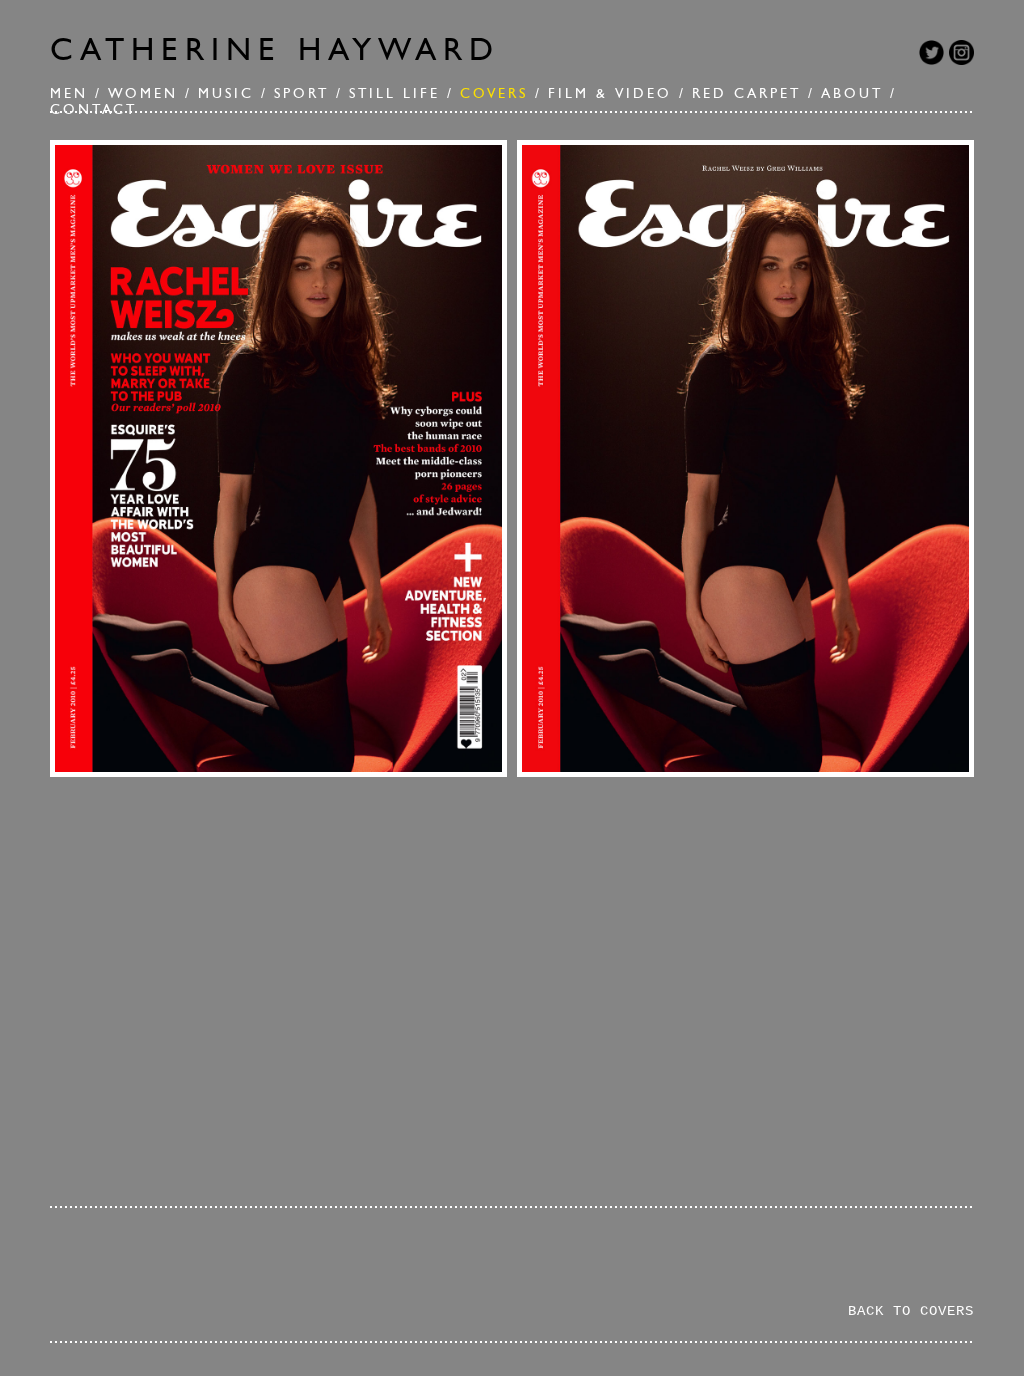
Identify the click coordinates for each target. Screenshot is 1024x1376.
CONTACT (93, 109)
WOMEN (143, 93)
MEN (69, 93)
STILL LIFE (394, 93)
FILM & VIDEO (610, 93)
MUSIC (226, 93)
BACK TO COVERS (911, 1311)
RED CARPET (746, 93)
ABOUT (852, 93)
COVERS (494, 93)
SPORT (301, 93)
